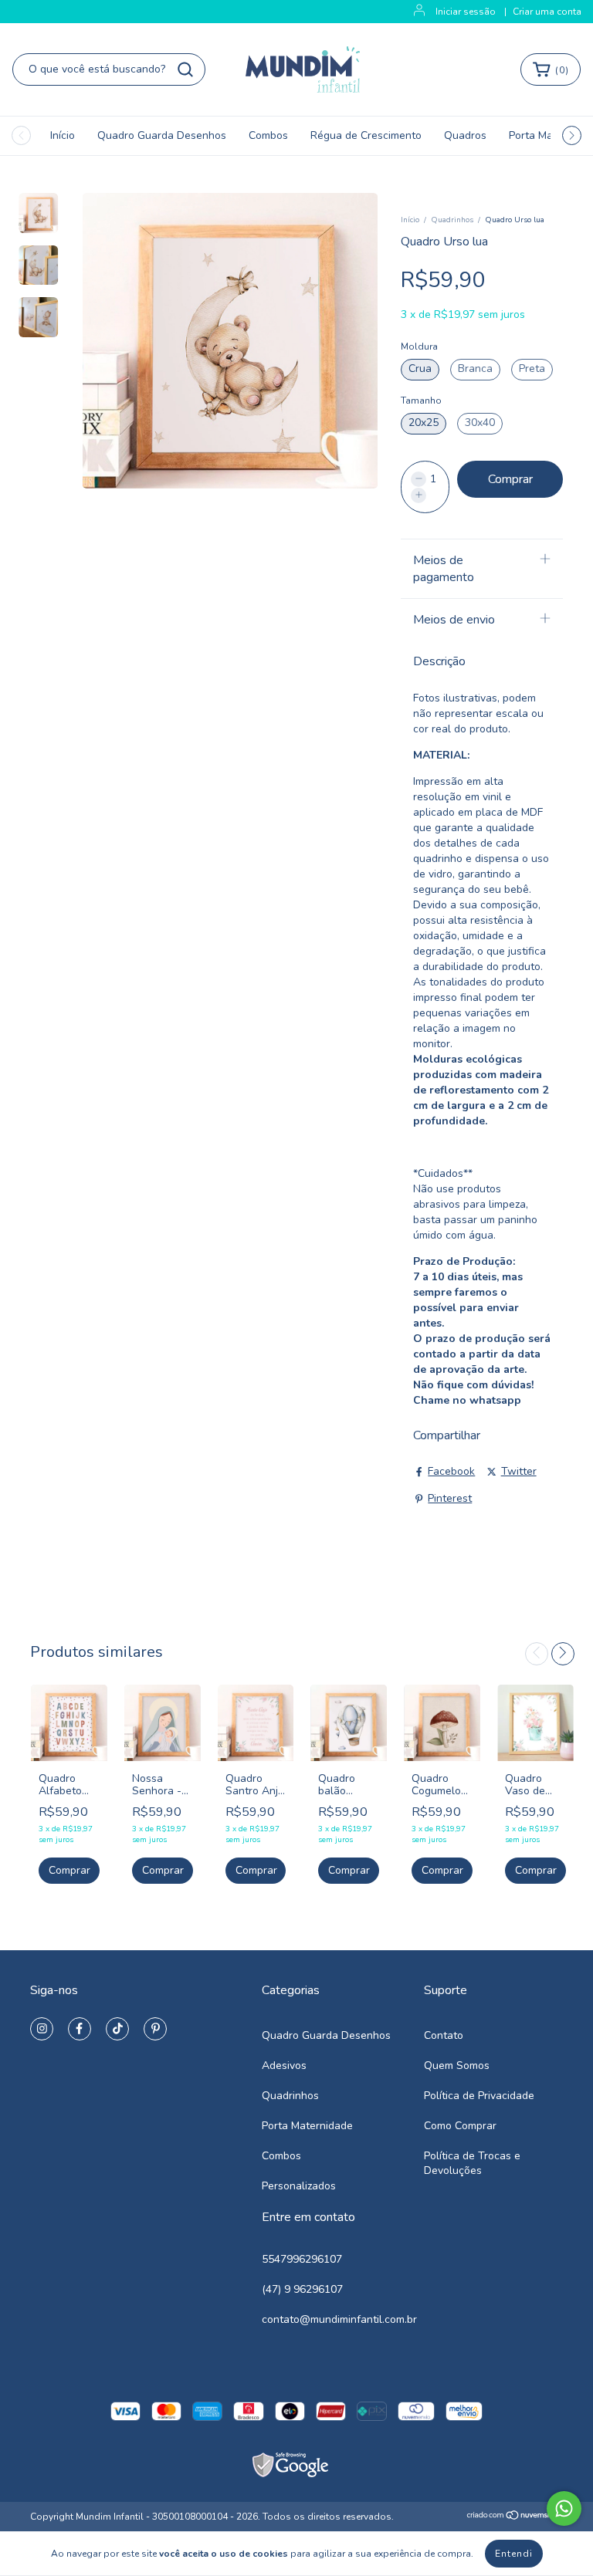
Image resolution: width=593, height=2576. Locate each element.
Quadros (465, 135)
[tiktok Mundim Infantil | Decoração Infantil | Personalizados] (117, 2029)
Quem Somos (457, 2066)
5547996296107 (302, 2259)
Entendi (514, 2554)
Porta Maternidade (307, 2126)
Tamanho (421, 401)
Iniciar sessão (466, 12)
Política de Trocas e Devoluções (472, 2163)
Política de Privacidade (479, 2096)
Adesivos (284, 2066)
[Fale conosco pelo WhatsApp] (564, 2508)
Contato (444, 2035)
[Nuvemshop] (515, 2517)
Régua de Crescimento (366, 135)
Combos (268, 135)
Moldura (419, 347)
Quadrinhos (452, 220)
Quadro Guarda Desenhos (162, 135)
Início (63, 135)
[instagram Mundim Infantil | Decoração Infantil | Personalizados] (42, 2029)
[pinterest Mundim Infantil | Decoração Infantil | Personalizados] (155, 2029)
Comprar (69, 1870)
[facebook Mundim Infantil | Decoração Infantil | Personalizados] (80, 2029)
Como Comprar (460, 2126)
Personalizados (299, 2186)
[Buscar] (185, 69)
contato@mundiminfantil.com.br (339, 2319)
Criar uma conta (547, 12)
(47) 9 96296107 (302, 2289)
